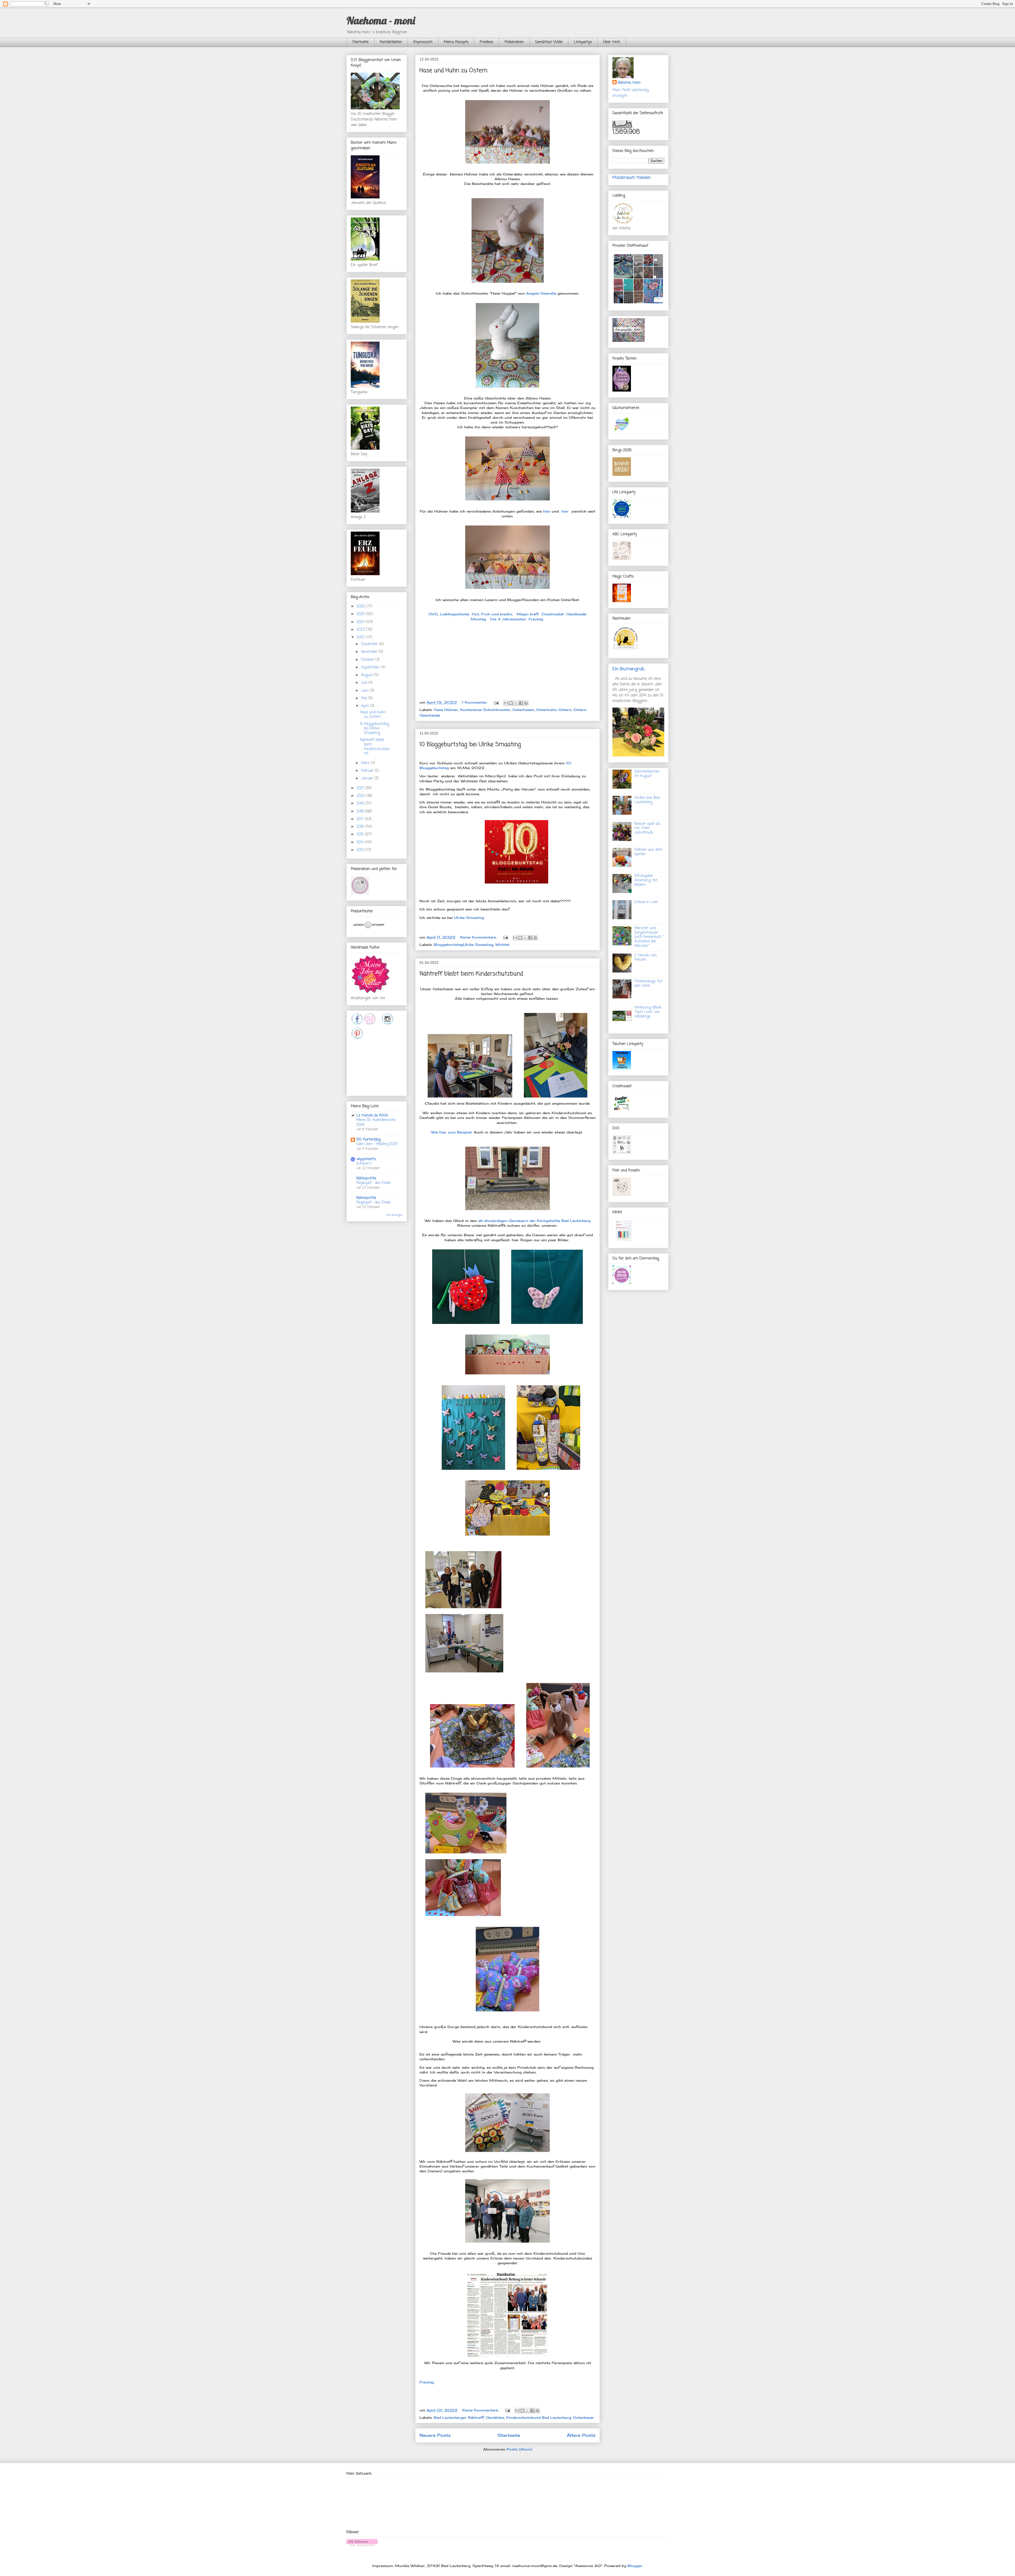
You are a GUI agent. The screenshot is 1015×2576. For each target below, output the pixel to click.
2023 (361, 630)
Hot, (476, 614)
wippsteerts (366, 1159)
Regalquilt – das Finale (373, 1183)
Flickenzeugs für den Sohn (648, 984)
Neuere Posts (435, 2435)
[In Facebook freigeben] (521, 703)
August (368, 675)
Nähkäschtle (366, 1178)
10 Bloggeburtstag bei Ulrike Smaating (470, 745)
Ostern (565, 710)
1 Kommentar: (475, 702)
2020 (361, 796)
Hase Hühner (446, 710)
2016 (361, 827)
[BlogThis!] (511, 703)
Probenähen (514, 42)
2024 (361, 622)
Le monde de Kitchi (372, 1116)
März (366, 763)
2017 (361, 819)
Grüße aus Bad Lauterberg (647, 800)
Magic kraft (528, 614)
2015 (361, 834)
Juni (365, 691)
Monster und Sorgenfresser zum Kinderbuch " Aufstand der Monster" (649, 937)
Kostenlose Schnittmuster (485, 710)
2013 (361, 850)
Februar (368, 771)
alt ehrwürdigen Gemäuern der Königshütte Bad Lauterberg (534, 1221)
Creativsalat (553, 614)
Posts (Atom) (519, 2449)
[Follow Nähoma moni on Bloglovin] (362, 2545)
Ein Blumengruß (628, 669)
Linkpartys (583, 42)
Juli (365, 683)
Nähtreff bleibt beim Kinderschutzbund (471, 974)
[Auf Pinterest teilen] (526, 703)
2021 (361, 788)
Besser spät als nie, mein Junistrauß (647, 828)
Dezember (370, 644)
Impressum (423, 42)
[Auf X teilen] (516, 703)
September (371, 668)
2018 (361, 812)
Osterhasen (523, 710)
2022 (361, 637)
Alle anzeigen (394, 1215)
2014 (361, 842)
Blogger (635, 2566)
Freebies (486, 42)
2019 (361, 804)
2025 (361, 614)
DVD (433, 614)
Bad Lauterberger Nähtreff (459, 2417)
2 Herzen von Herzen (646, 958)
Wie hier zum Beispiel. (452, 1132)
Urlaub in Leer (646, 902)
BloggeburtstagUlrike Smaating (463, 945)
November (370, 652)
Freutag (536, 619)
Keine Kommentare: (479, 937)
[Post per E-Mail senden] (496, 702)
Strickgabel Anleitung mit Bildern (646, 880)
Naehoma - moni (381, 20)
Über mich (612, 42)
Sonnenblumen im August (647, 774)
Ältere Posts (581, 2435)
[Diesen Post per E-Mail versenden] (506, 703)
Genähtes (495, 2417)
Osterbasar (583, 2417)
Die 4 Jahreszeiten (509, 619)
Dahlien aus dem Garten (648, 852)
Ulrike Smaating (470, 918)
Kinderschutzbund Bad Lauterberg (539, 2417)
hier (547, 511)
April (366, 706)
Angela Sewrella (541, 293)
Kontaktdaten (391, 42)
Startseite (360, 42)
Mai (365, 698)
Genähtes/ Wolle (549, 42)
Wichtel (502, 945)
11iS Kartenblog (368, 1140)
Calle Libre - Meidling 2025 (377, 1144)
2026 (361, 606)
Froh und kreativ (497, 614)
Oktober (368, 660)
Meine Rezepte (456, 42)
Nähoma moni (629, 83)
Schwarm (364, 1164)
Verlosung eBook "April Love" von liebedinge (648, 1012)
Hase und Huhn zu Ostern (453, 71)
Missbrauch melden (632, 178)
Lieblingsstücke (455, 614)
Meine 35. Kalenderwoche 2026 (376, 1122)
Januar (368, 778)
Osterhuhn (546, 710)
